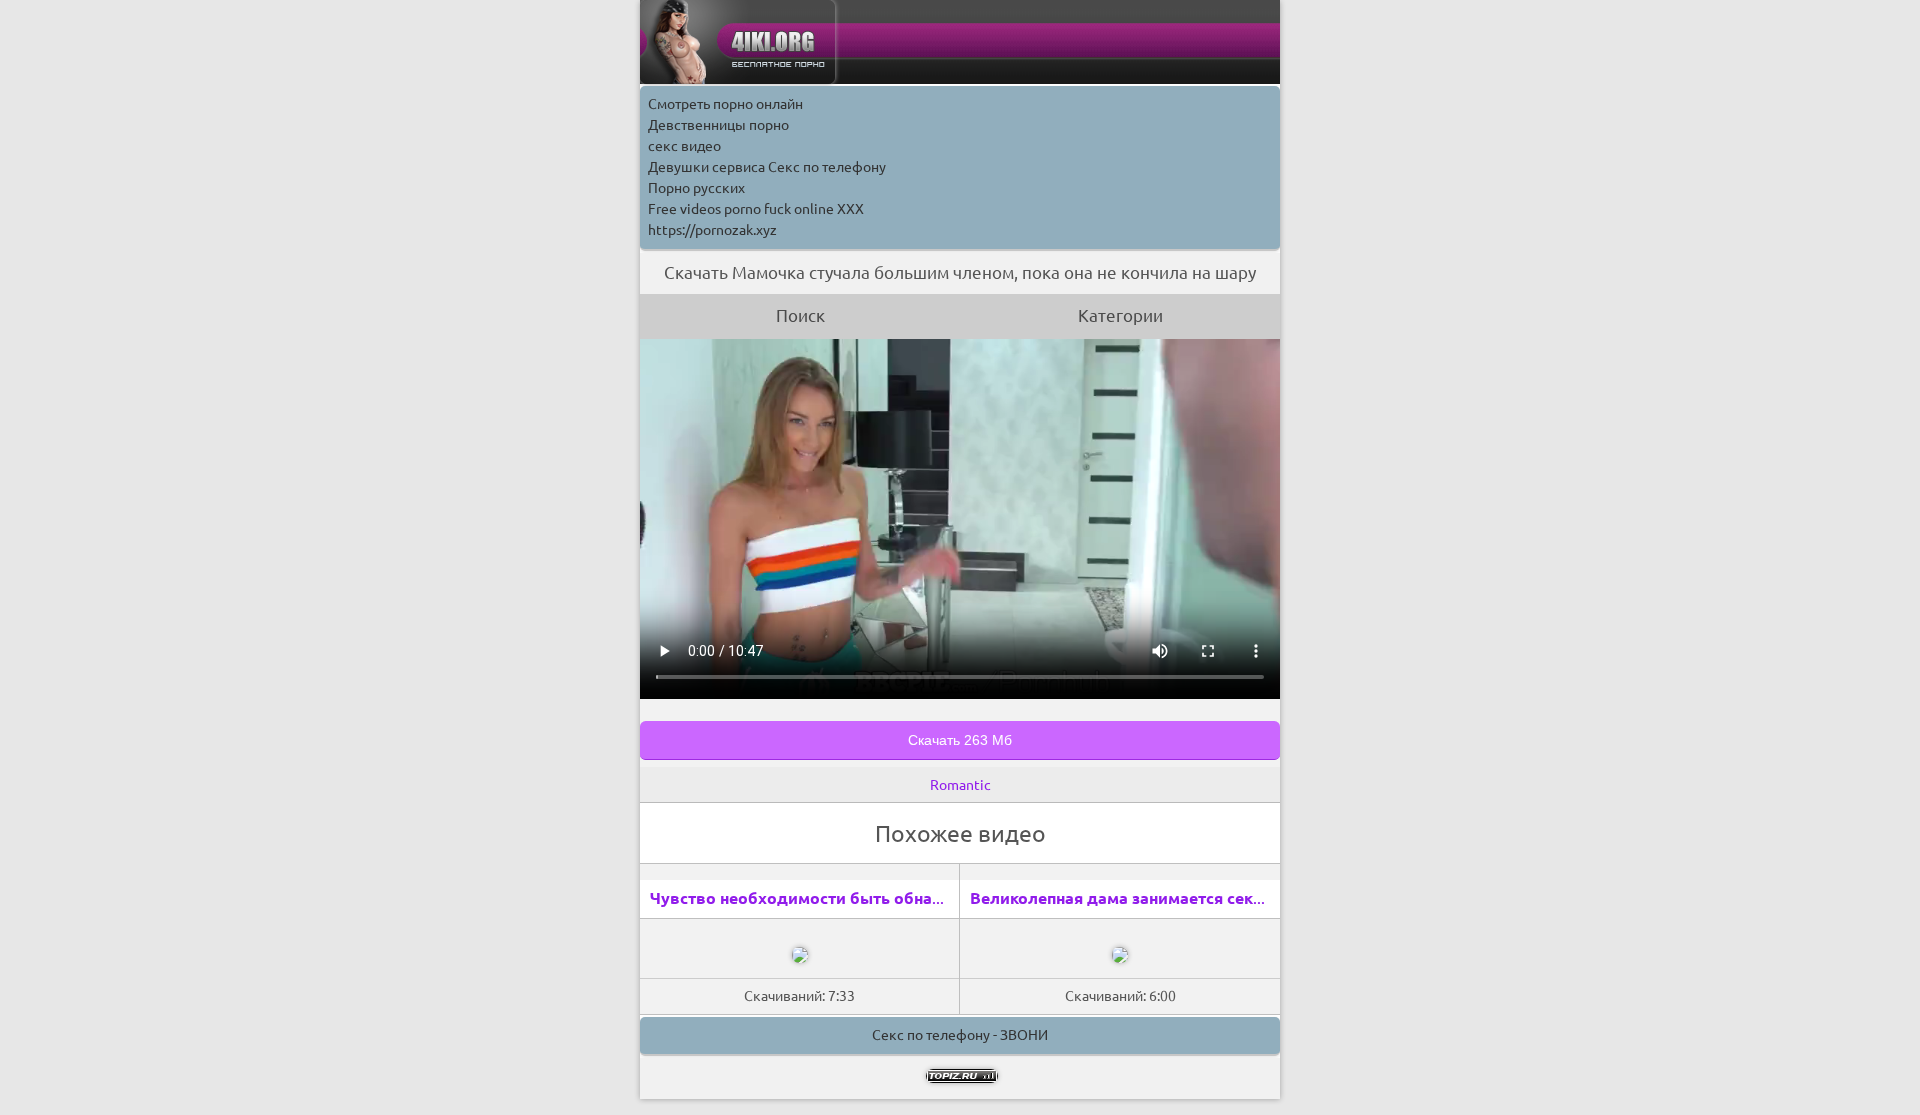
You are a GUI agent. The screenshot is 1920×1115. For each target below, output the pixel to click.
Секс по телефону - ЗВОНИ (960, 1035)
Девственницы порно (718, 125)
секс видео (684, 146)
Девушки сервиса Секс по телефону (767, 167)
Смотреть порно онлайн (725, 104)
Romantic (960, 785)
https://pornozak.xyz (712, 230)
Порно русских (696, 188)
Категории (1120, 315)
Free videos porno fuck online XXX (756, 209)
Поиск (800, 315)
